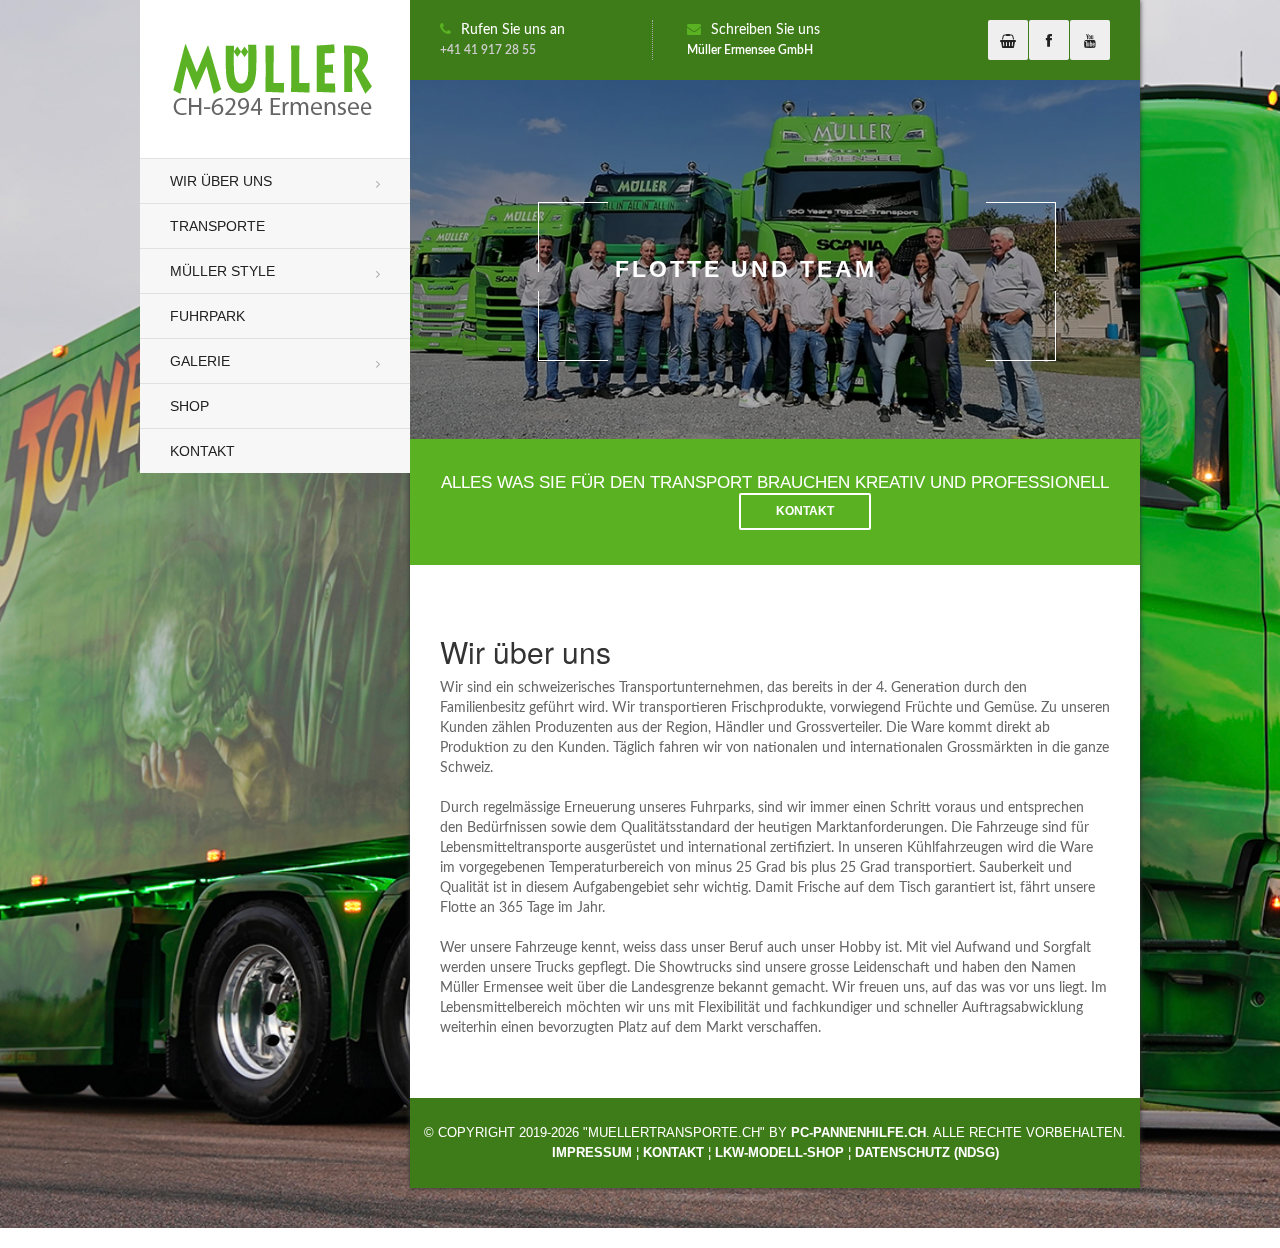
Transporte (217, 226)
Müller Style (222, 271)
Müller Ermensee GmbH (750, 50)
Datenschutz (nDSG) (927, 1152)
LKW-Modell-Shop (779, 1152)
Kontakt (202, 451)
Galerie (200, 361)
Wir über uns (221, 181)
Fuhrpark (207, 316)
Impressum (592, 1152)
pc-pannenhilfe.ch (858, 1132)
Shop (189, 406)
